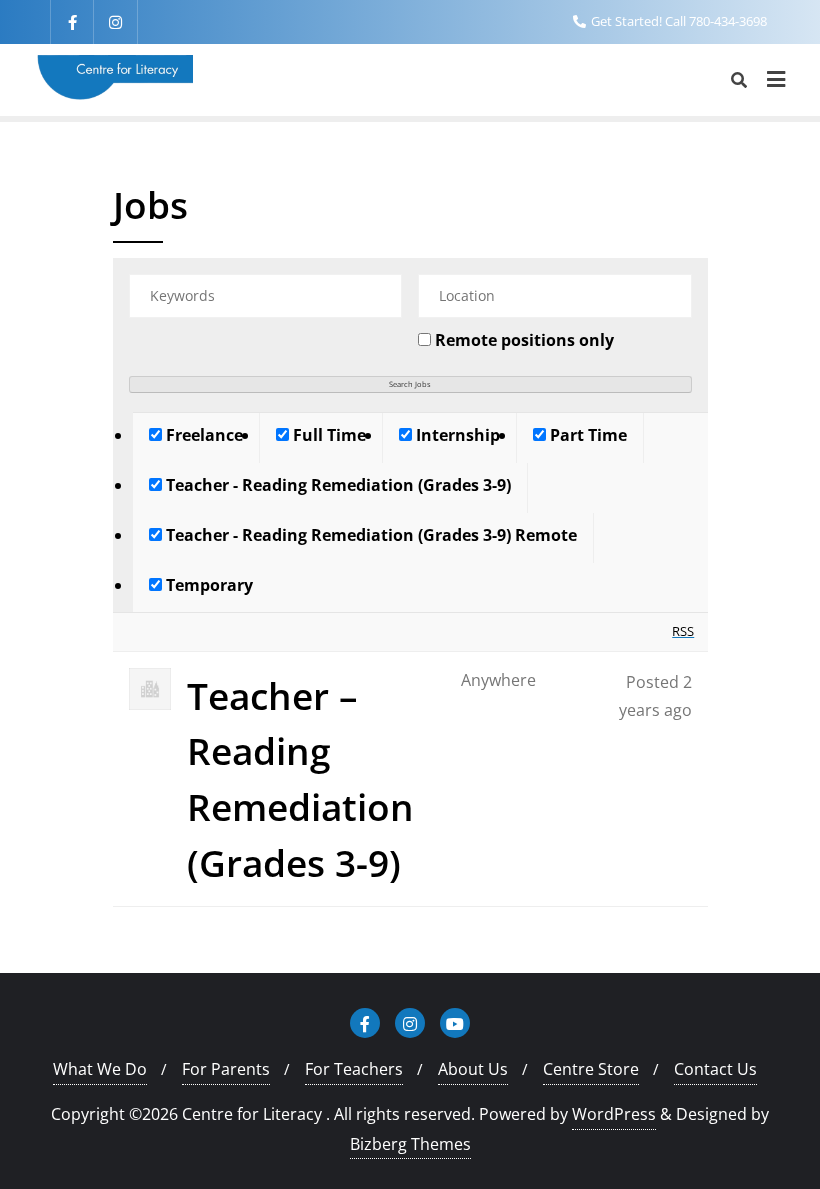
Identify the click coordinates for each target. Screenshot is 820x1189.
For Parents (226, 1069)
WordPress (614, 1114)
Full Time (327, 435)
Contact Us (715, 1069)
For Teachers (354, 1069)
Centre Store (591, 1069)
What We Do (100, 1069)
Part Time (586, 435)
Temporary (207, 585)
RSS (683, 631)
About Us (473, 1069)
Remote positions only (524, 340)
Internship (456, 435)
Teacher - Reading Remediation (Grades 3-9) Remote (369, 535)
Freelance (202, 435)
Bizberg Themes (410, 1144)
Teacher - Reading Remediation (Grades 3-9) (336, 485)
